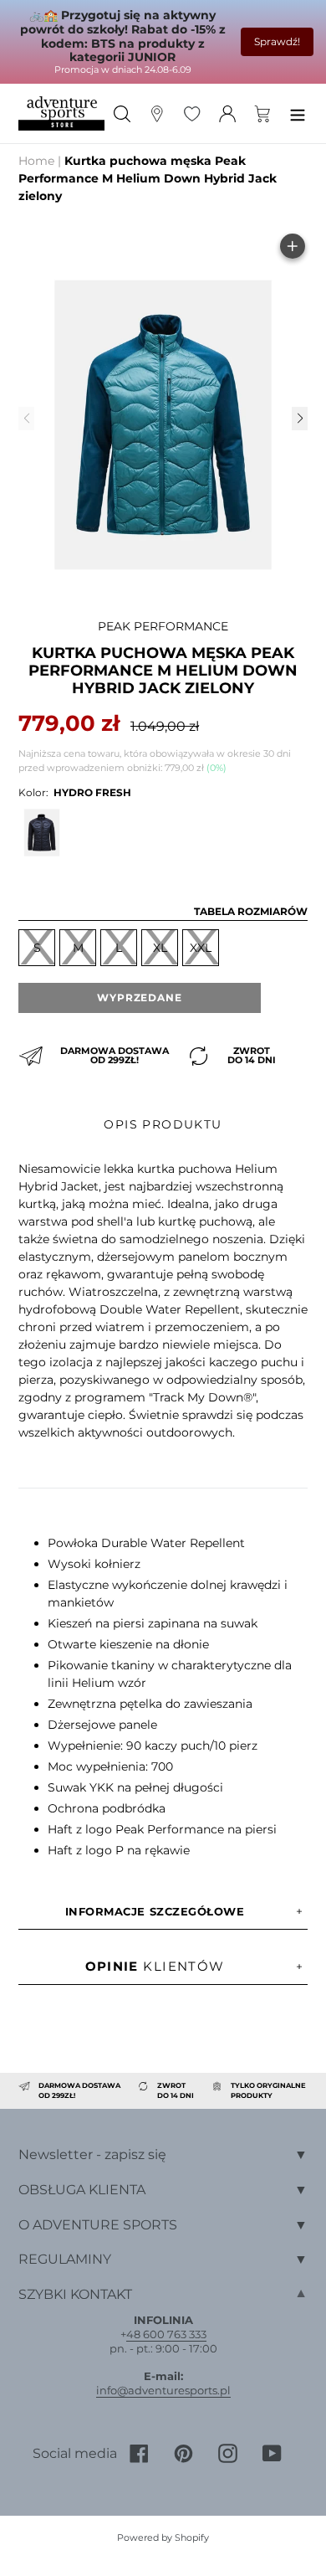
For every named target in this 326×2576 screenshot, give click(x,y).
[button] (299, 419)
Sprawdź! (277, 41)
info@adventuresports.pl (163, 2390)
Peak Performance (163, 626)
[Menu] (298, 113)
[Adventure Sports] (61, 113)
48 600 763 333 (166, 2334)
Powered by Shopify (163, 2537)
